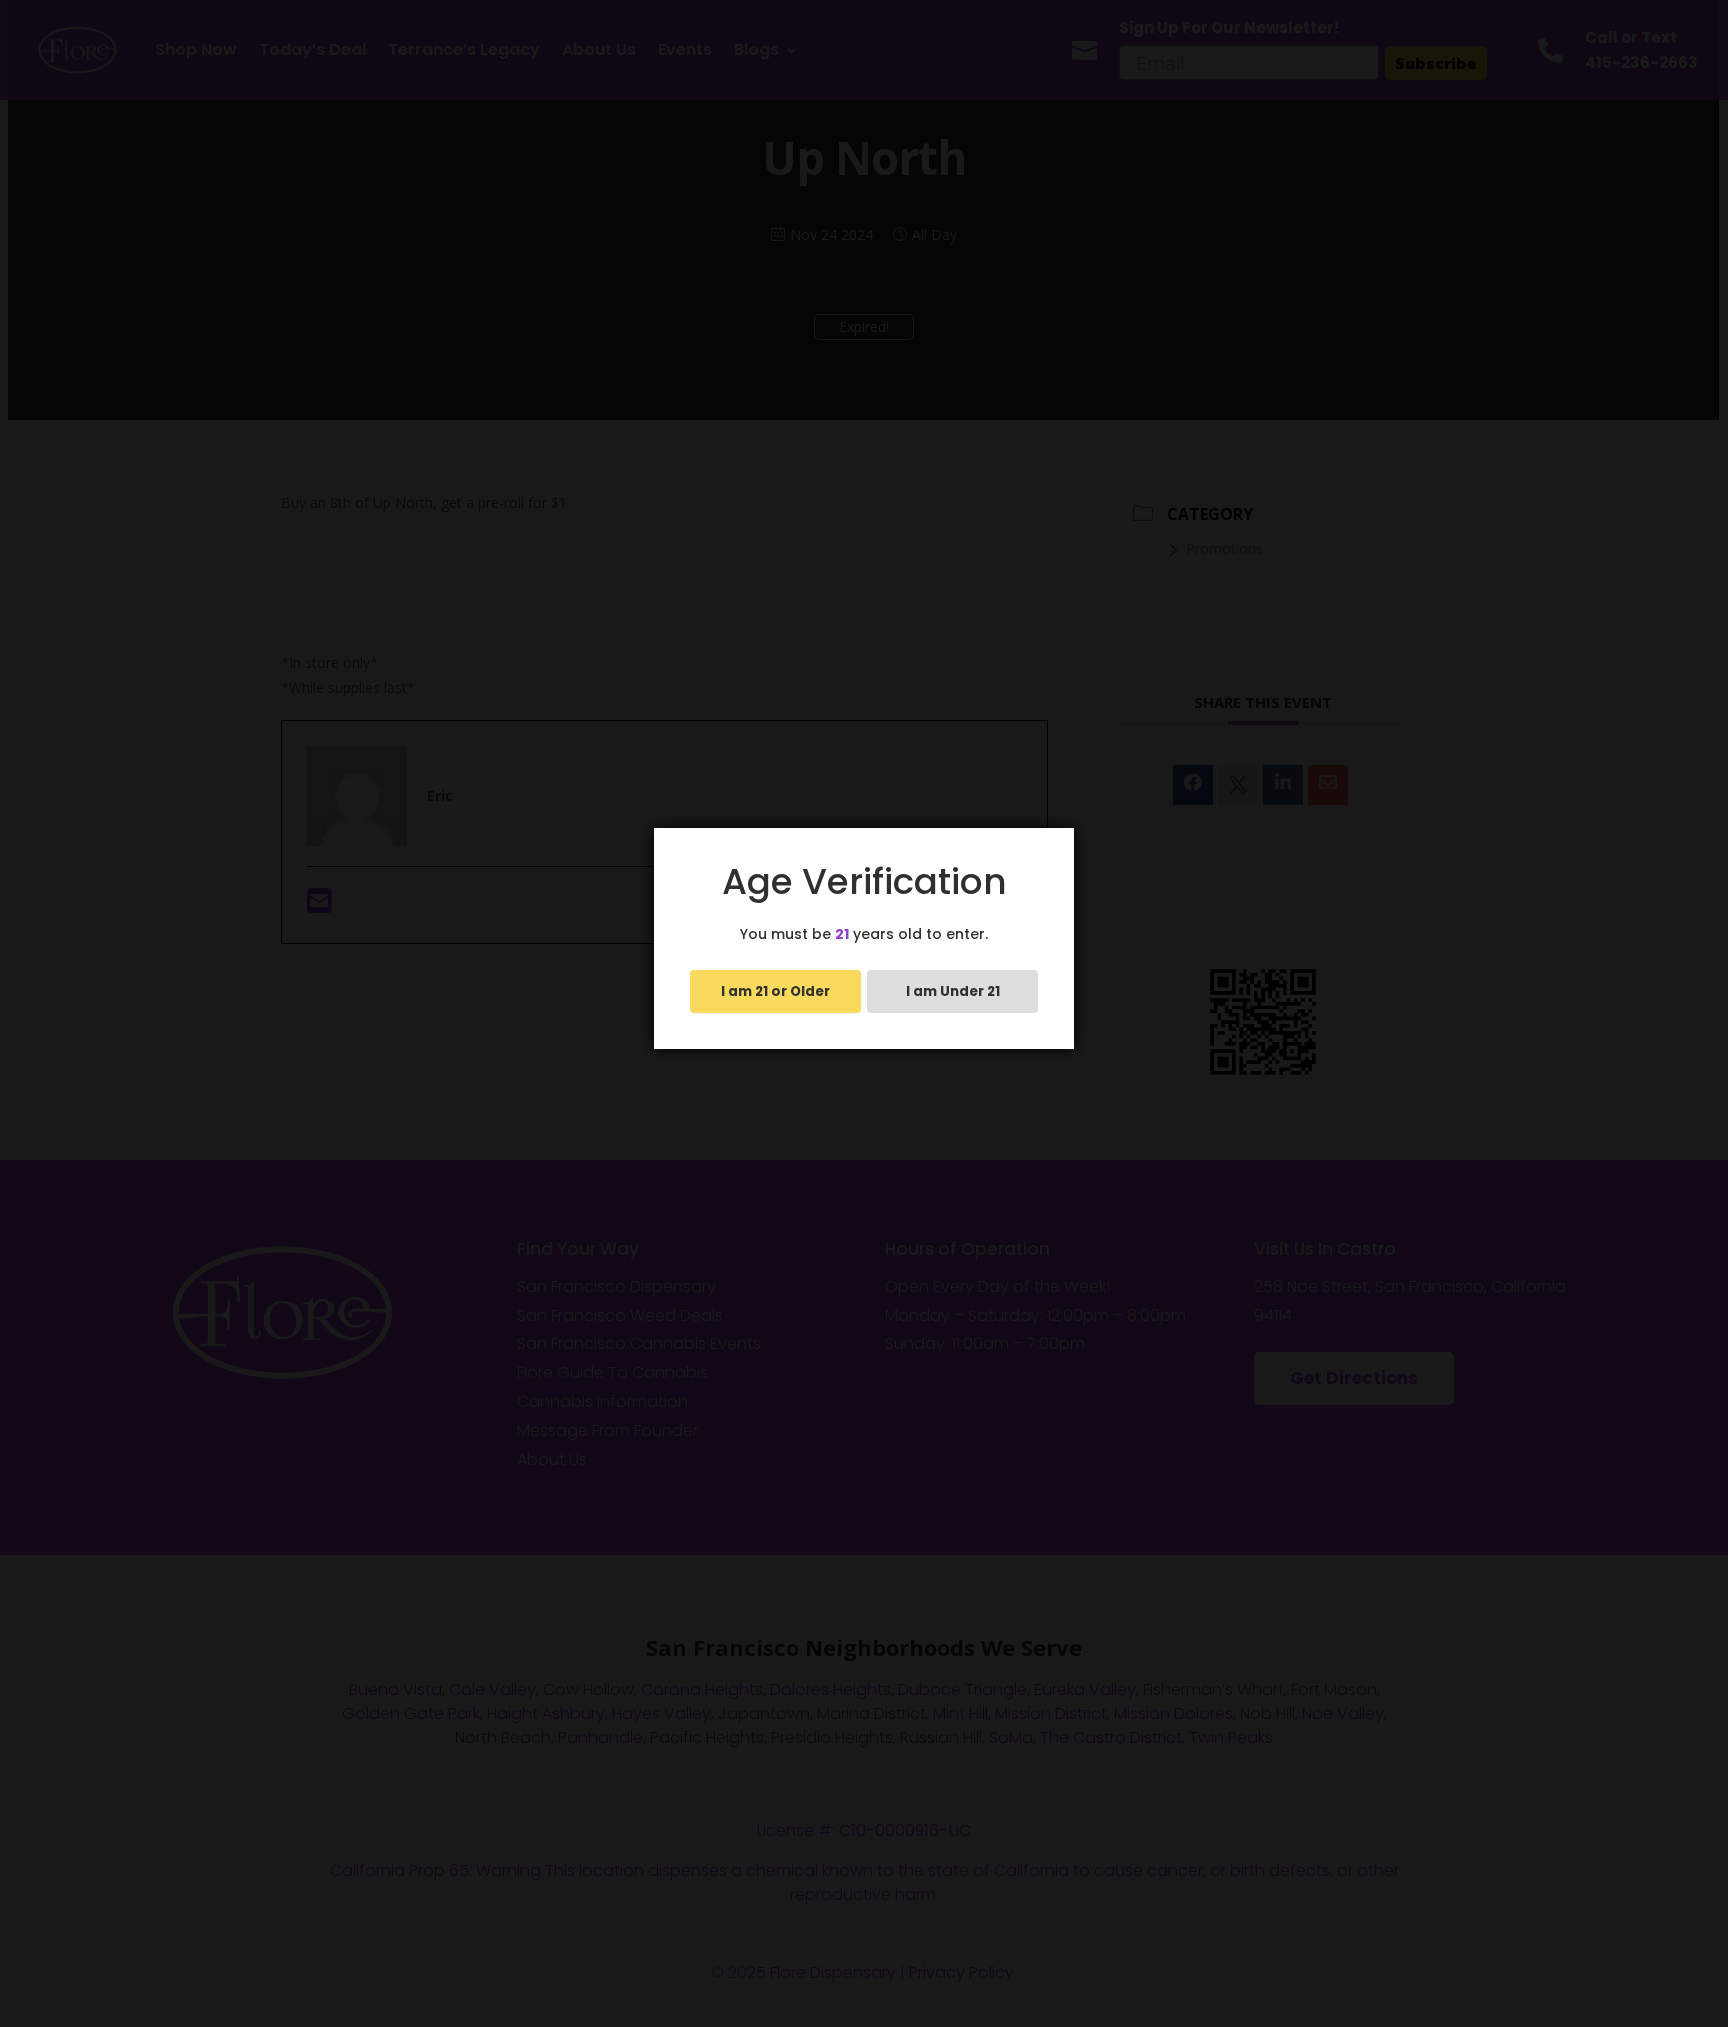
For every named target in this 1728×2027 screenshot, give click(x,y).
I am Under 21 (953, 991)
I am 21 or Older (775, 991)
